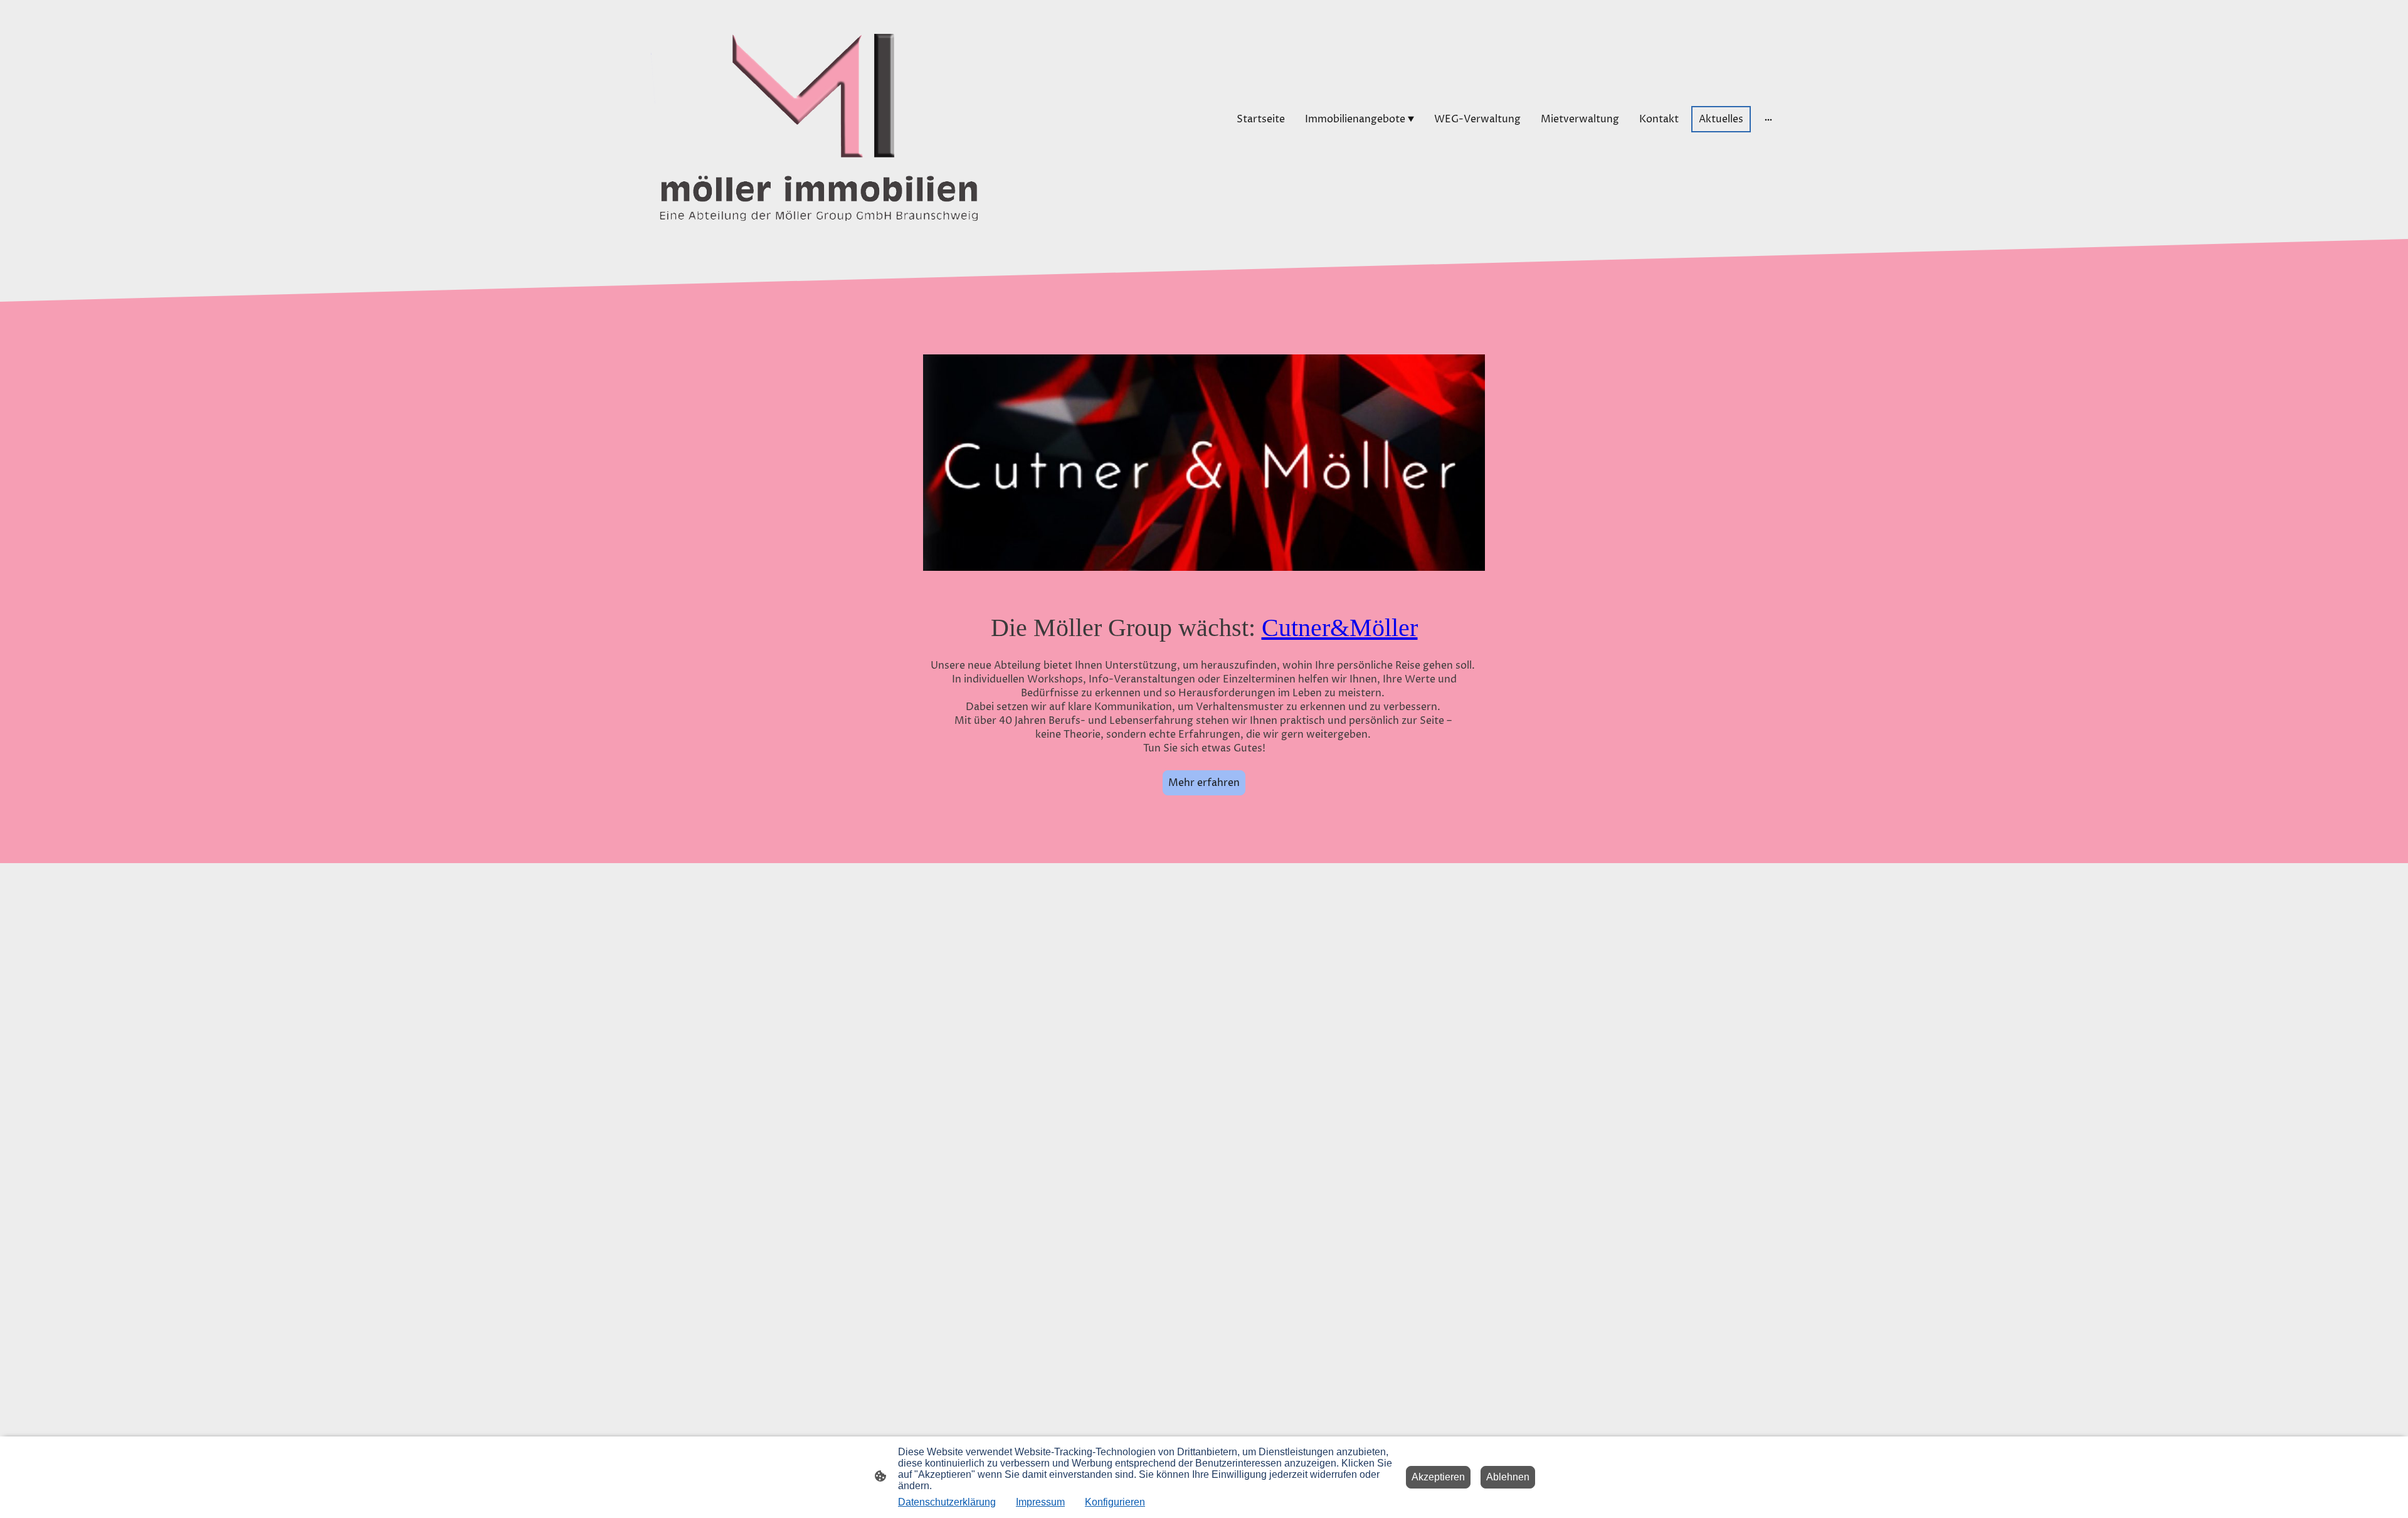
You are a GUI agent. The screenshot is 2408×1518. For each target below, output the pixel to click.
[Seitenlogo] (809, 119)
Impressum (1040, 1502)
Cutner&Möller (1340, 628)
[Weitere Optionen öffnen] (1768, 119)
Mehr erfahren (1204, 783)
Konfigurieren (1115, 1502)
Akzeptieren (1438, 1477)
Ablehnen (1508, 1477)
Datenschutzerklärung (947, 1502)
